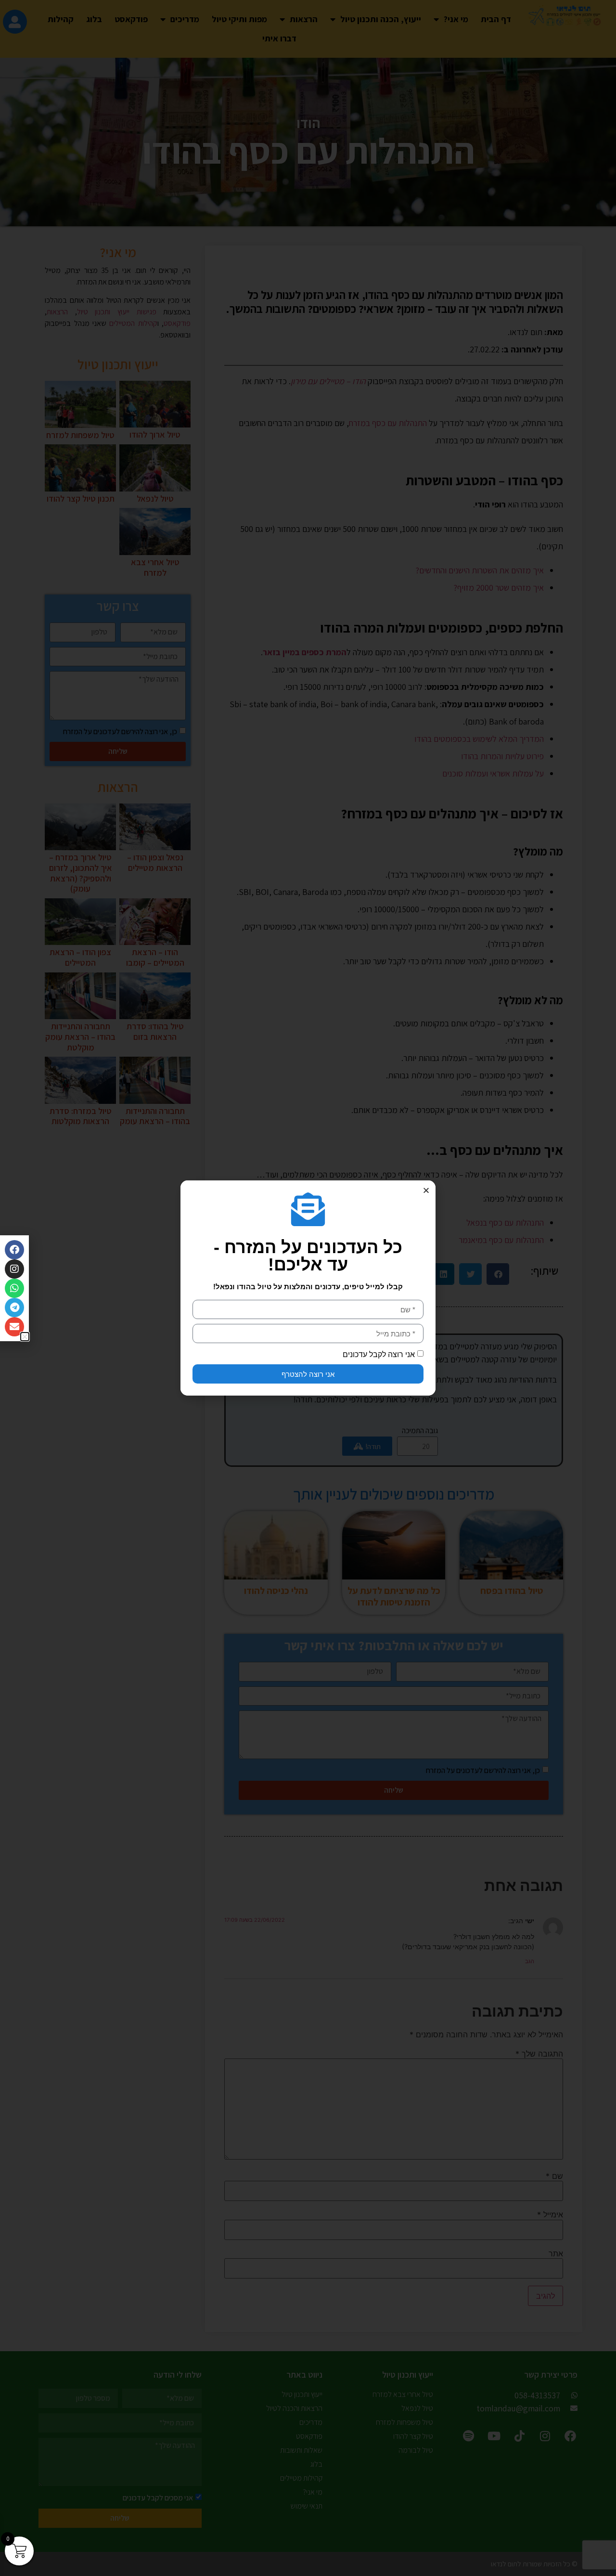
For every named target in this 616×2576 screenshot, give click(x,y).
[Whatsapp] (14, 1288)
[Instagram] (14, 1269)
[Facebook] (14, 1250)
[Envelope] (14, 1327)
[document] (308, 1288)
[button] (426, 1190)
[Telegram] (14, 1307)
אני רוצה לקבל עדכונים (379, 1354)
